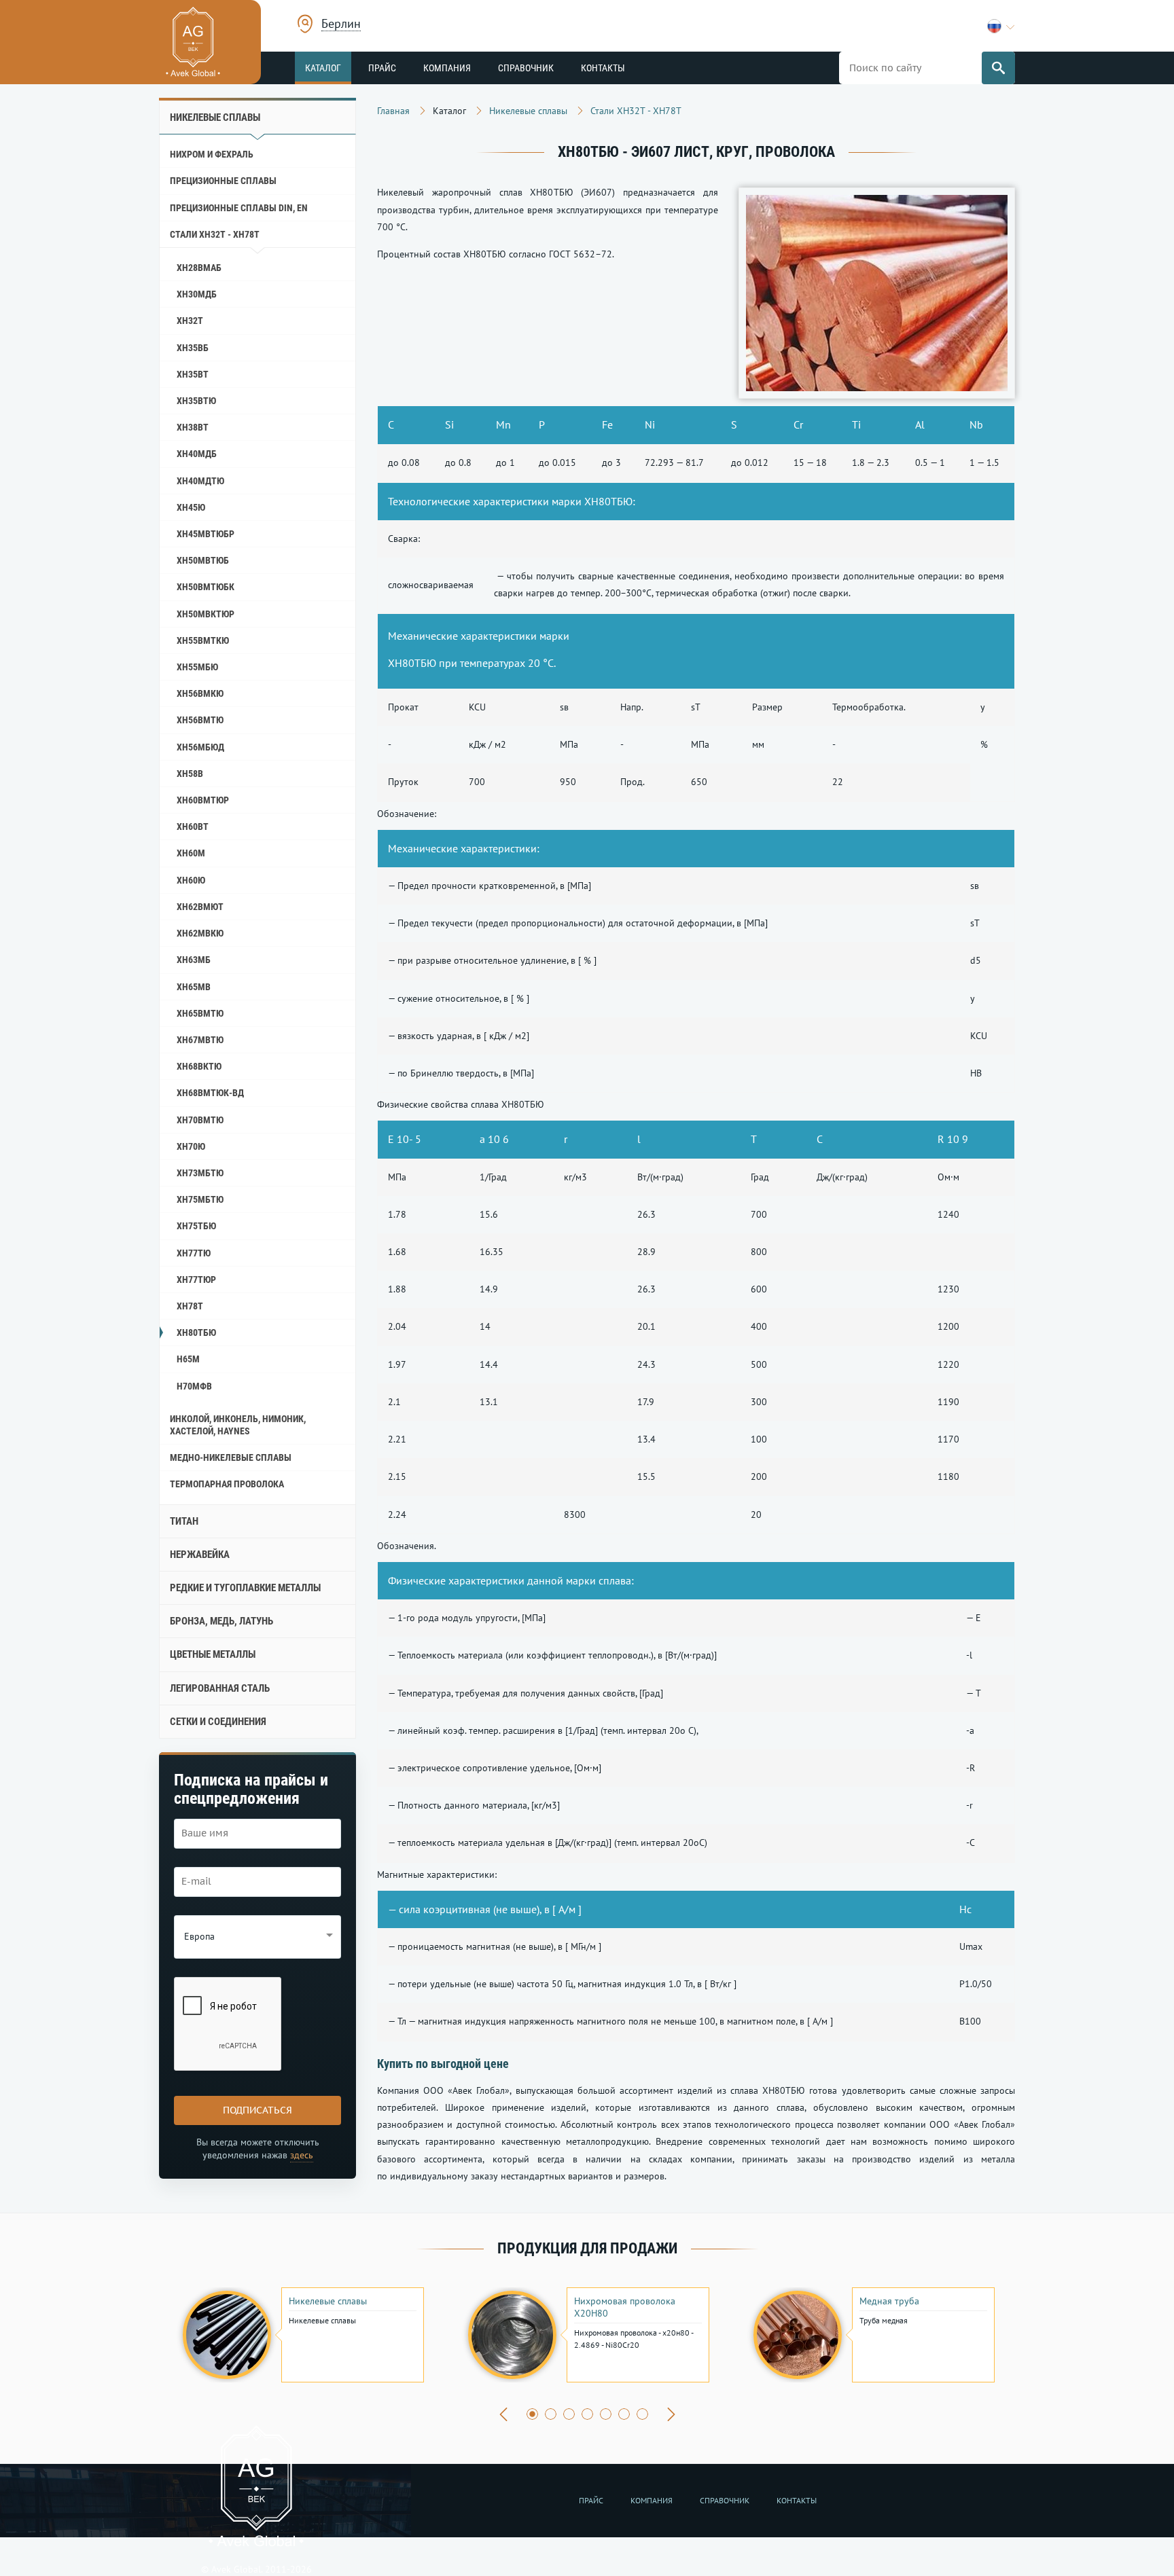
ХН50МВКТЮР (206, 614)
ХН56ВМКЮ (200, 693)
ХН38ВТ (193, 427)
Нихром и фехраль (212, 154)
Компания (447, 68)
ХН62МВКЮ (200, 933)
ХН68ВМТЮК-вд (210, 1093)
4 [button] (587, 2414)
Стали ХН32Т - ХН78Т (215, 234)
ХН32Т (190, 321)
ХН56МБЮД (200, 747)
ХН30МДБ (197, 294)
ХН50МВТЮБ (203, 560)
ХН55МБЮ (197, 667)
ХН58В (190, 774)
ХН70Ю (191, 1146)
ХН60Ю (191, 880)
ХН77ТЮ (194, 1253)
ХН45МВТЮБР (206, 534)
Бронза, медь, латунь (221, 1621)
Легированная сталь (220, 1688)
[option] (302, 2335)
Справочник (526, 68)
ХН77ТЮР (196, 1280)
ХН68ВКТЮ (199, 1066)
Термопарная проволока (227, 1484)
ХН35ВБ (193, 348)
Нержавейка (200, 1555)
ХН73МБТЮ (200, 1173)
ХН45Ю (191, 507)
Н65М (188, 1359)
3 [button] (569, 2414)
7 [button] (642, 2414)
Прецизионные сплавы (223, 181)
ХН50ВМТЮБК (206, 587)
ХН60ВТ (193, 827)
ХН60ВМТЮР (203, 800)
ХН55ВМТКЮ (203, 640)
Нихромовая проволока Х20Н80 (625, 2307)
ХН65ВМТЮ (200, 1013)
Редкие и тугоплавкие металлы (245, 1588)
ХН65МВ (194, 987)
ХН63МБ (194, 960)
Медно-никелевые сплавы (231, 1457)
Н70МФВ (194, 1386)
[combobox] (341, 25)
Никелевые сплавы (215, 117)
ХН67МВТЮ (200, 1040)
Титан (184, 1521)
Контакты (603, 68)
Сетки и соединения (218, 1722)
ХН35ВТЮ (196, 401)
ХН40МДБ (197, 454)
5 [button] (606, 2414)
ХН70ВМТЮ (200, 1120)
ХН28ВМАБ (199, 268)
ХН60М (191, 853)
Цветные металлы (213, 1654)
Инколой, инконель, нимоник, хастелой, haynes (238, 1425)
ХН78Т (190, 1306)
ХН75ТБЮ (196, 1226)
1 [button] (532, 2414)
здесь (302, 2155)
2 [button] (551, 2414)
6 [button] (624, 2414)
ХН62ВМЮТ (200, 907)
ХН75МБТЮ (200, 1199)
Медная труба (889, 2301)
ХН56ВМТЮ (200, 720)
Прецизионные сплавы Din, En (239, 208)
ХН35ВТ (193, 374)
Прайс (382, 68)
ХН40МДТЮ (200, 481)
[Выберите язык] (1001, 26)
